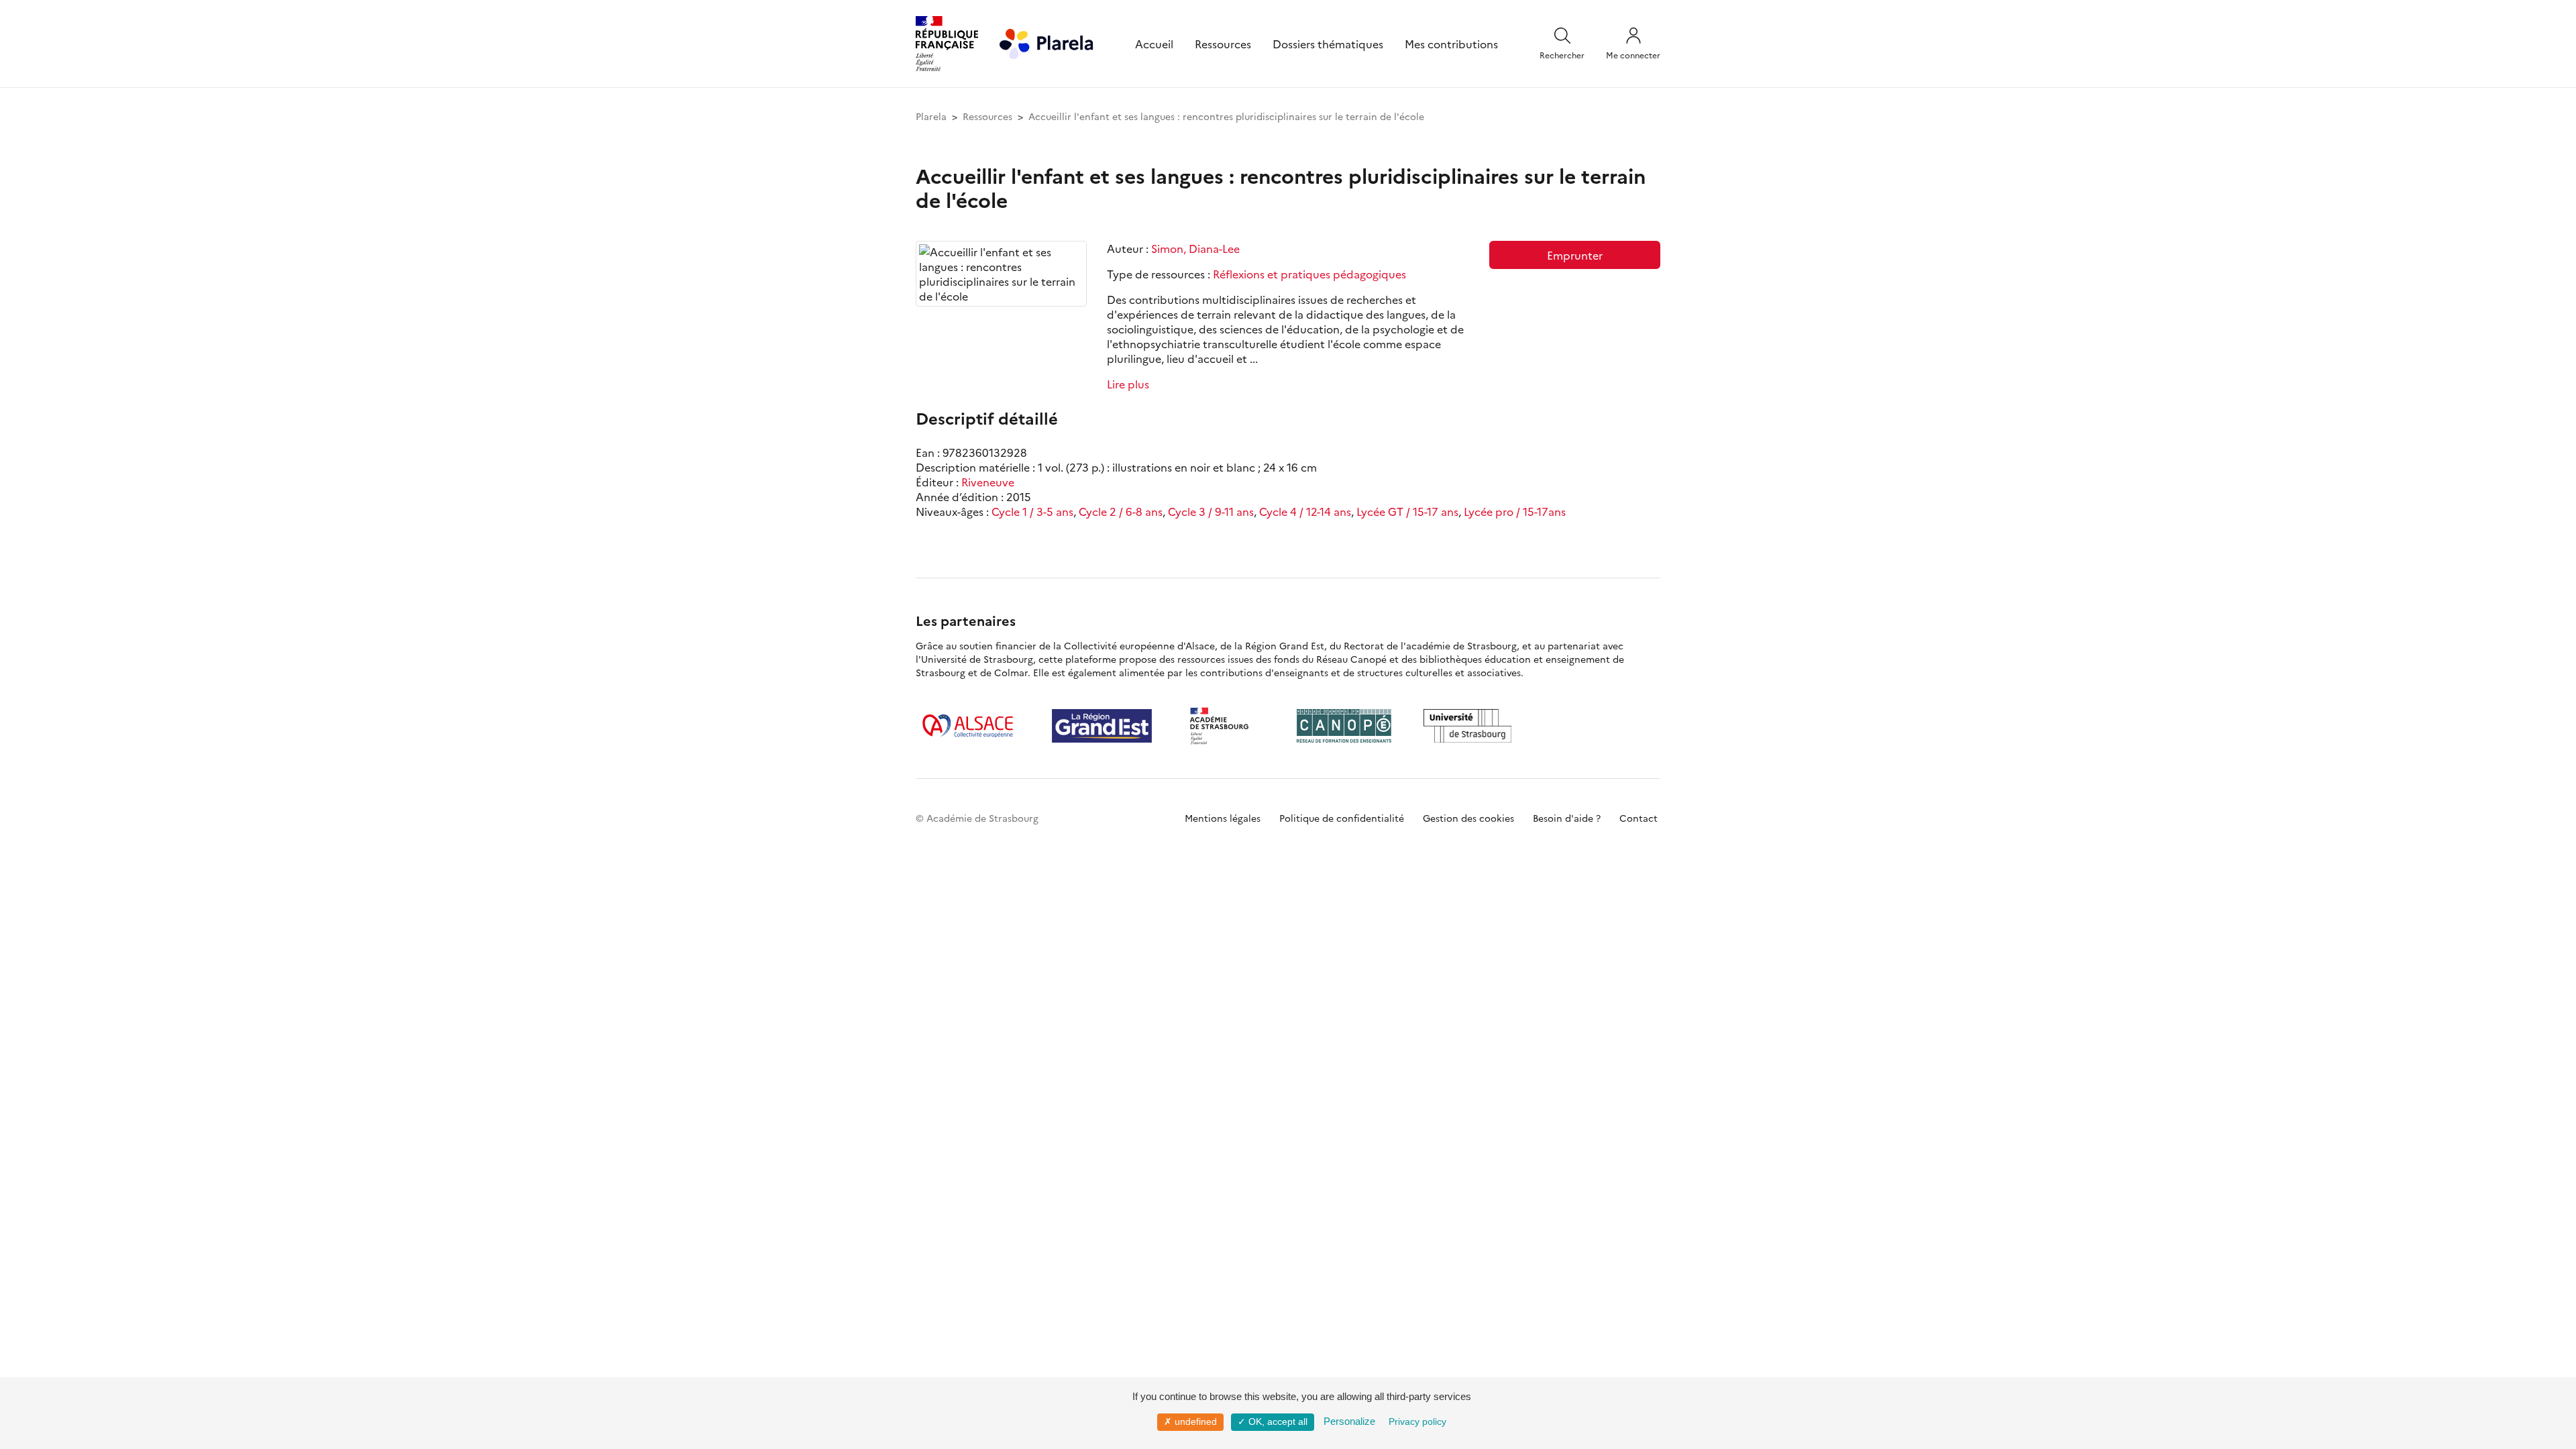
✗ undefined (1190, 1421)
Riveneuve (988, 482)
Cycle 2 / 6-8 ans (1121, 511)
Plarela (931, 116)
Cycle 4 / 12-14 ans (1305, 511)
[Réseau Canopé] (1344, 726)
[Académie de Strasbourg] (1224, 726)
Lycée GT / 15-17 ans (1407, 511)
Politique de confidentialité (1342, 818)
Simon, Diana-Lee (1195, 248)
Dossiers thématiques (1328, 44)
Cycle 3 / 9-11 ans (1211, 511)
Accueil (1154, 44)
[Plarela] (1046, 42)
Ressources (1223, 44)
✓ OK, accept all (1273, 1421)
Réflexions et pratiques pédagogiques (1309, 274)
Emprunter (1575, 255)
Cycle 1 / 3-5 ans (1032, 511)
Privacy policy (1417, 1421)
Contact (1639, 818)
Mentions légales (1223, 818)
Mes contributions (1451, 44)
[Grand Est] (1102, 726)
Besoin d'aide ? (1567, 818)
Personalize (1349, 1421)
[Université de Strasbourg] (1468, 726)
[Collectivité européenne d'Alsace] (968, 726)
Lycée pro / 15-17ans (1515, 511)
